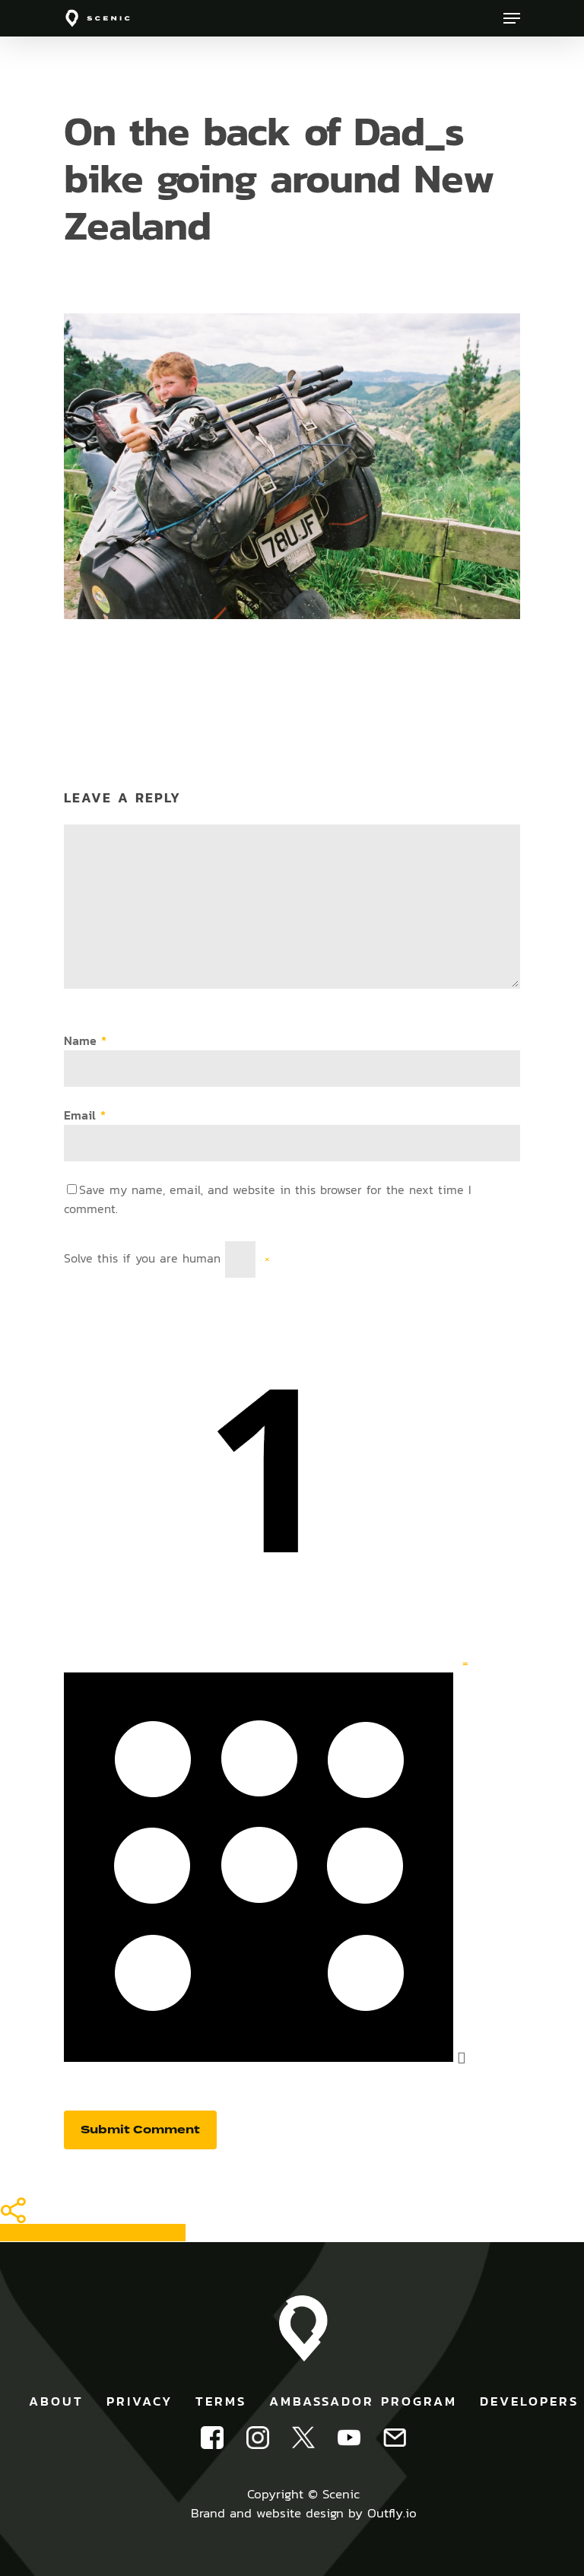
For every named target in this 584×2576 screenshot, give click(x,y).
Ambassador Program (363, 2401)
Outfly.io (392, 2513)
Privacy (140, 2401)
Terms (221, 2401)
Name (85, 1041)
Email (85, 1115)
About (56, 2401)
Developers (529, 2401)
